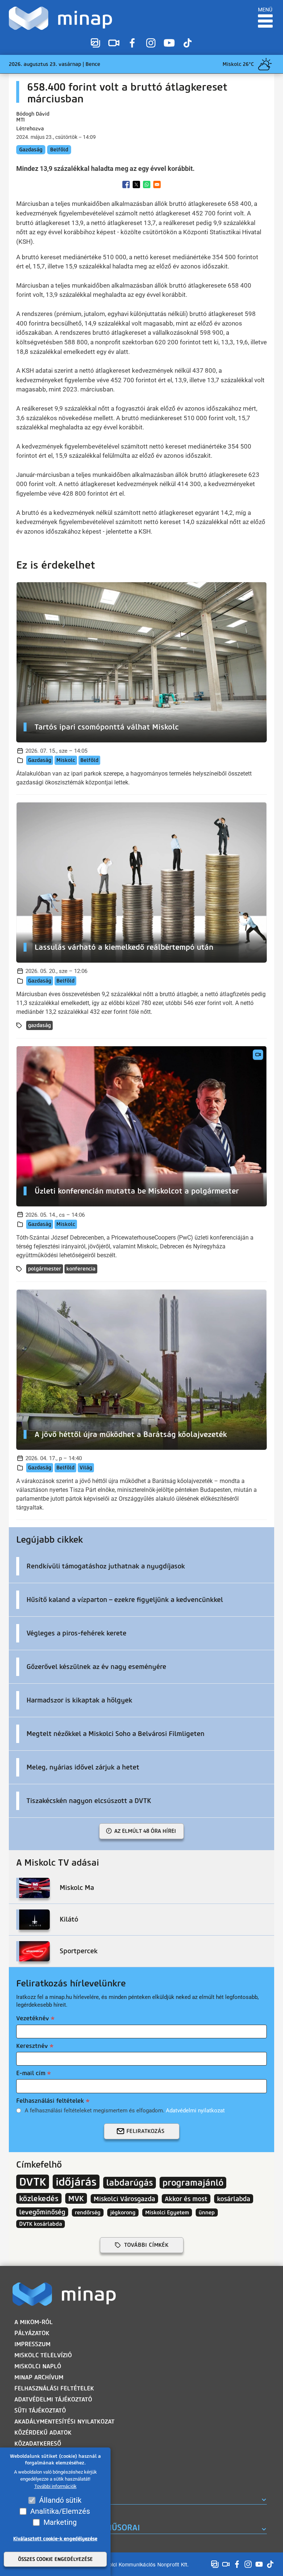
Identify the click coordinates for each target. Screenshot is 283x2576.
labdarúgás (130, 2183)
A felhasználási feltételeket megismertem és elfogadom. (125, 2111)
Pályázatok (32, 2333)
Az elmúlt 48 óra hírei (145, 1831)
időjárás (76, 2182)
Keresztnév (32, 2046)
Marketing (60, 2522)
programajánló (193, 2183)
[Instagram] (151, 43)
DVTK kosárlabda (41, 2224)
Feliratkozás (145, 2131)
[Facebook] (132, 43)
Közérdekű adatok (43, 2433)
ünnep (207, 2213)
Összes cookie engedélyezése (55, 2559)
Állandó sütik (60, 2500)
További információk (55, 2486)
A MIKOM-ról (34, 2322)
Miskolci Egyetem (167, 2213)
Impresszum (32, 2344)
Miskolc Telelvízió (43, 2355)
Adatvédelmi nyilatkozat (195, 2111)
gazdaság (39, 1025)
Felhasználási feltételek (50, 2101)
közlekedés (39, 2198)
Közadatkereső (38, 2444)
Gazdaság (31, 150)
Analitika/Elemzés (60, 2511)
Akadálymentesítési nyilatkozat (64, 2422)
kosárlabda (234, 2199)
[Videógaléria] (114, 43)
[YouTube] (169, 43)
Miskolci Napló (38, 2366)
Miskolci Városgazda (124, 2199)
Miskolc (66, 760)
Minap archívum (39, 2377)
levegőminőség (42, 2212)
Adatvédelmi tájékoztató (53, 2399)
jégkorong (123, 2213)
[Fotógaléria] (95, 43)
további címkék (146, 2245)
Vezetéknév (33, 2018)
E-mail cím (31, 2073)
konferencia (81, 1269)
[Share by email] (157, 184)
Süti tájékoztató (40, 2410)
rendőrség (88, 2213)
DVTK (33, 2182)
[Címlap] (62, 18)
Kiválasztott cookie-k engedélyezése (55, 2539)
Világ (86, 1468)
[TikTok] (188, 43)
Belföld (59, 150)
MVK (76, 2198)
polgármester (45, 1269)
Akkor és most (186, 2199)
